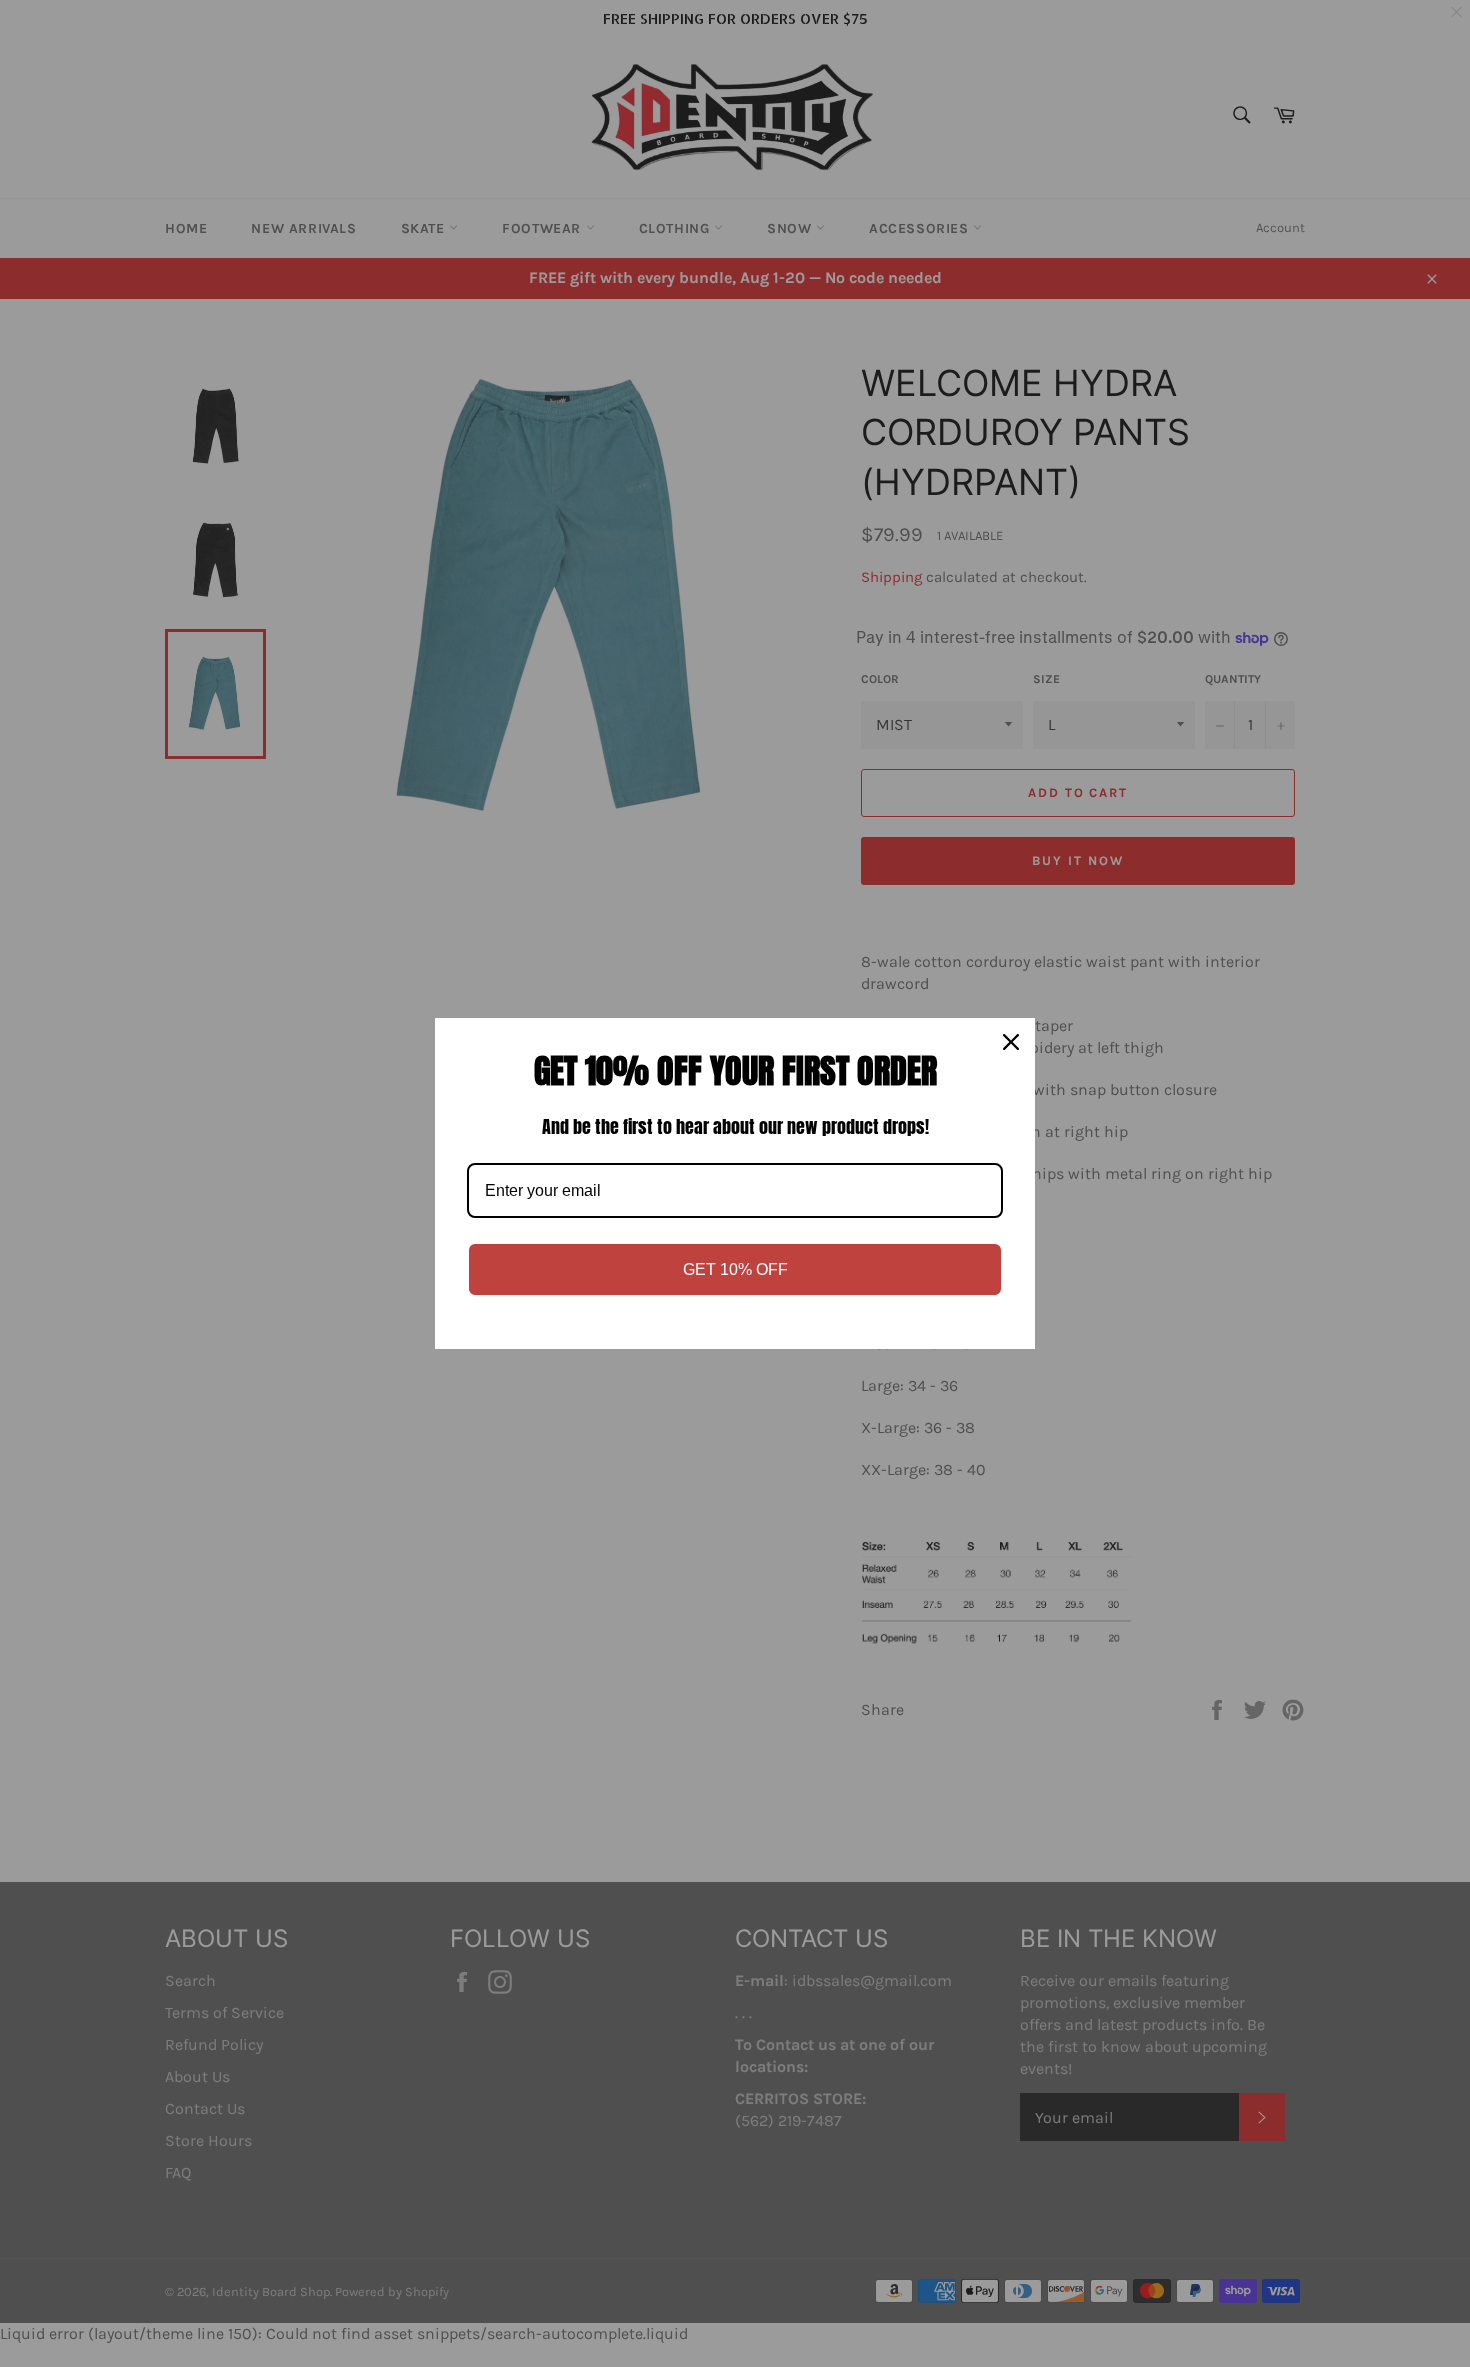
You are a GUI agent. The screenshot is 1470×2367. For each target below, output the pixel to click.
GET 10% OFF (735, 1269)
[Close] (1011, 1042)
